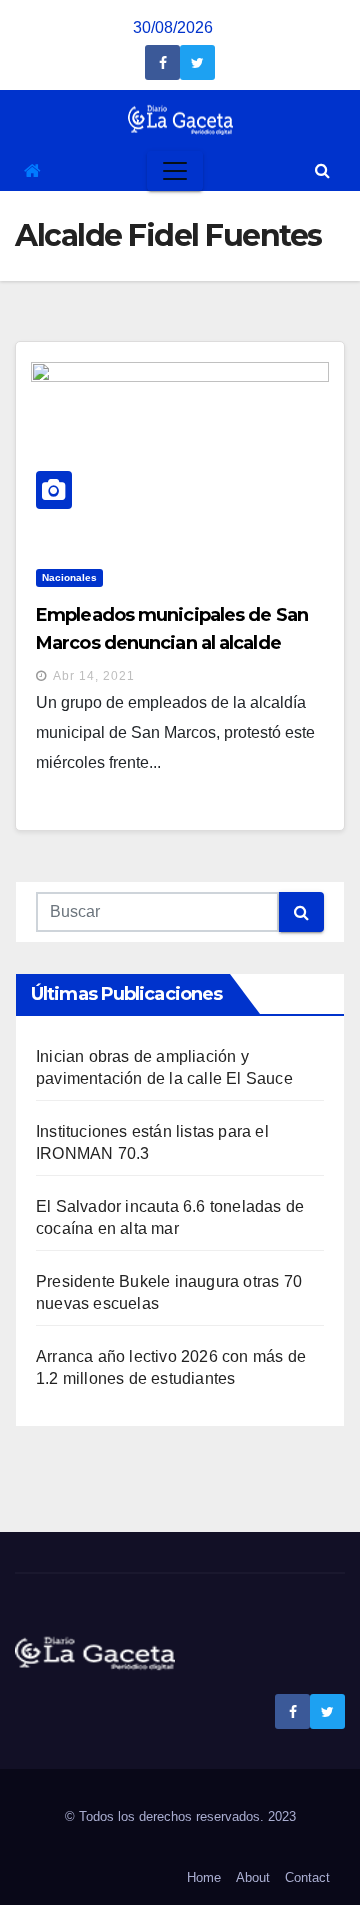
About (253, 1877)
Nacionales (69, 577)
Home (204, 1877)
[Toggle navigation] (175, 171)
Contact (307, 1877)
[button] (322, 170)
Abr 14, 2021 (94, 676)
